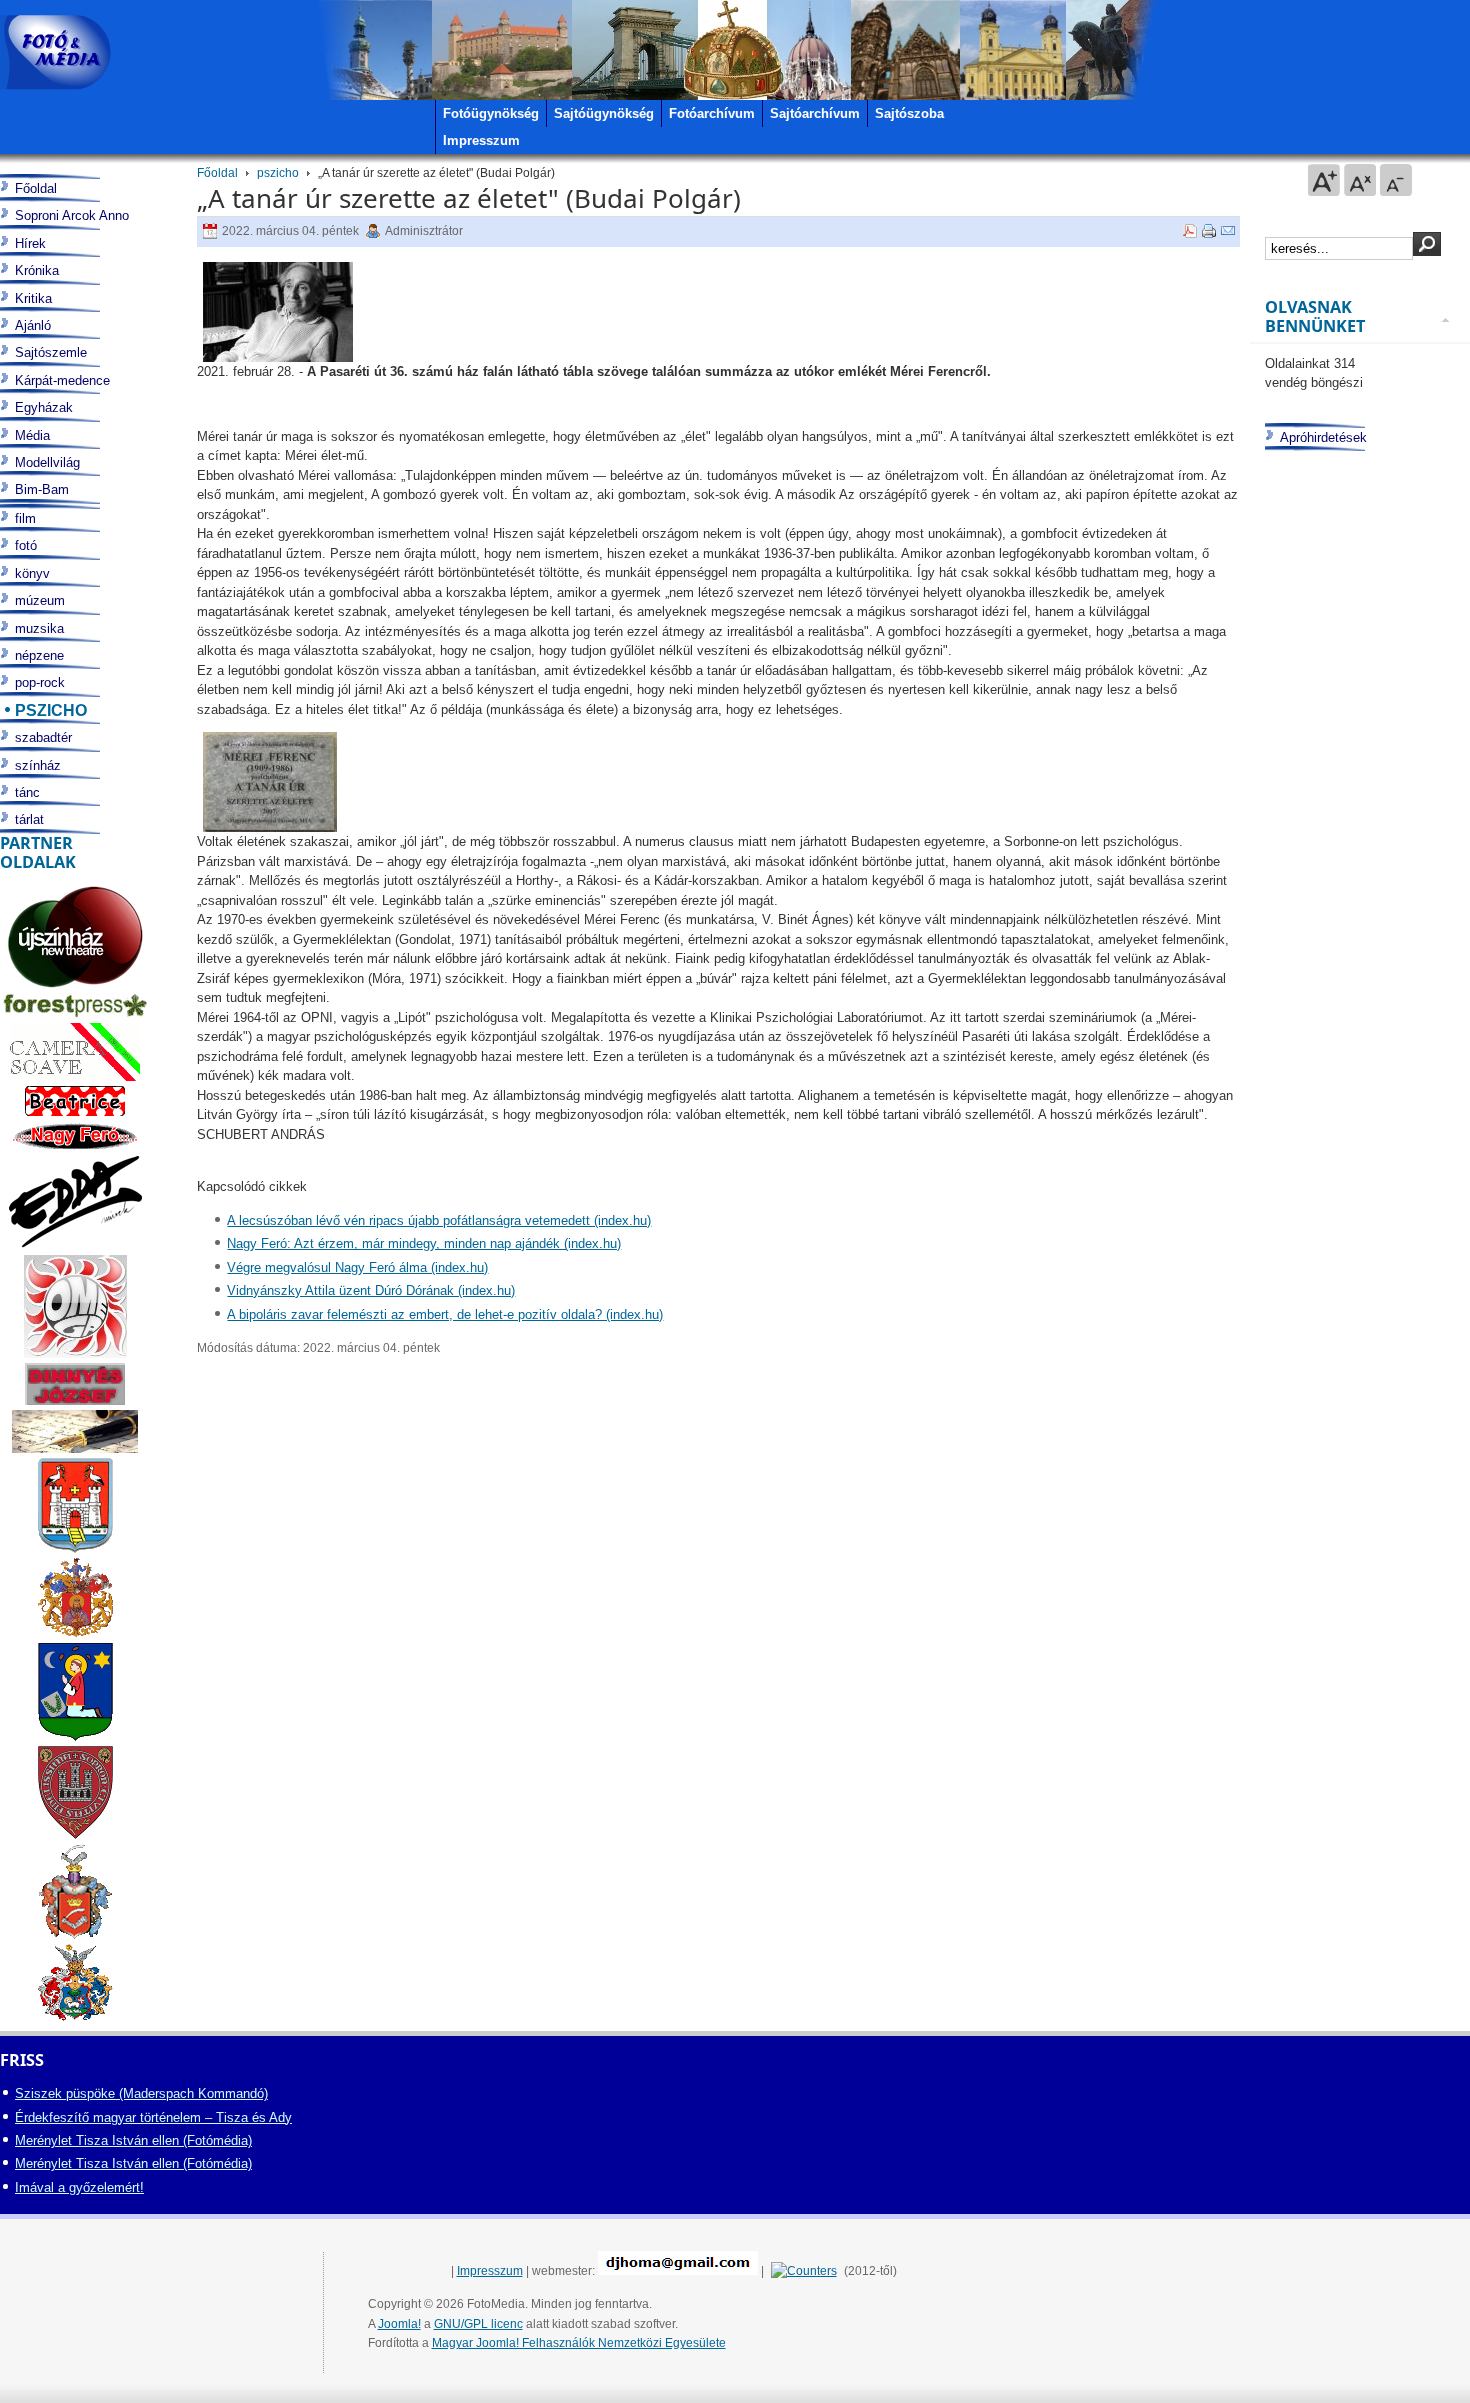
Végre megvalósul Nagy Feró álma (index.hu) (357, 1267)
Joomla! (399, 2324)
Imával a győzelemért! (79, 2187)
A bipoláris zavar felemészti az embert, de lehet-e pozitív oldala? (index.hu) (445, 1314)
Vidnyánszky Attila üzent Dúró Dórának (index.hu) (371, 1290)
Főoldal (217, 173)
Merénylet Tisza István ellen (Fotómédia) (133, 2140)
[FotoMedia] (55, 52)
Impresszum (490, 2271)
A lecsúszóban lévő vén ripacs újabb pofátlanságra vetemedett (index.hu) (439, 1220)
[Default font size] (1360, 180)
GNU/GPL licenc (478, 2324)
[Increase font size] (1324, 180)
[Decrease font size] (1396, 180)
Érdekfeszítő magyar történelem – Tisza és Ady (153, 2117)
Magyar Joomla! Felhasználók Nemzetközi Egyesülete (579, 2343)
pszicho (278, 173)
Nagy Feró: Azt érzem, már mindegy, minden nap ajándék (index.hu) (424, 1243)
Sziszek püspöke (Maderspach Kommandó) (141, 2093)
